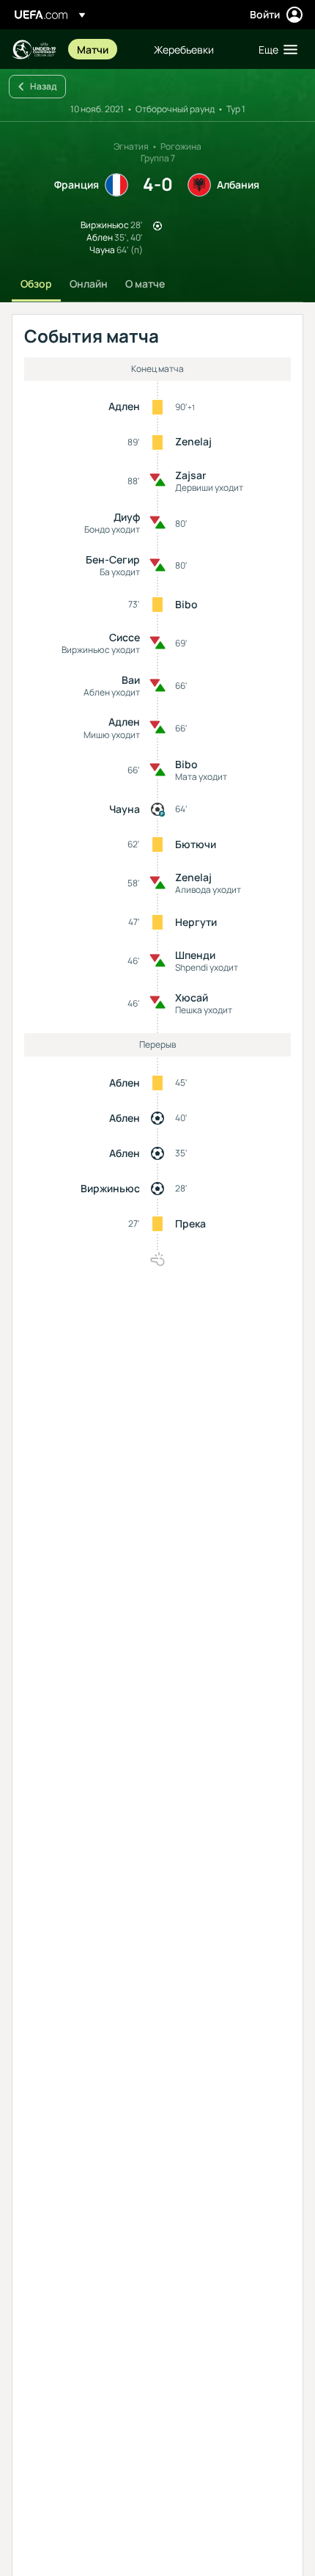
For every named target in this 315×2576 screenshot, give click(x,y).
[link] (93, 49)
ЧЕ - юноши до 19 (34, 50)
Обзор (36, 284)
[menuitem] (103, 49)
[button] (275, 49)
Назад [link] (43, 86)
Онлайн (89, 284)
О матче (145, 284)
